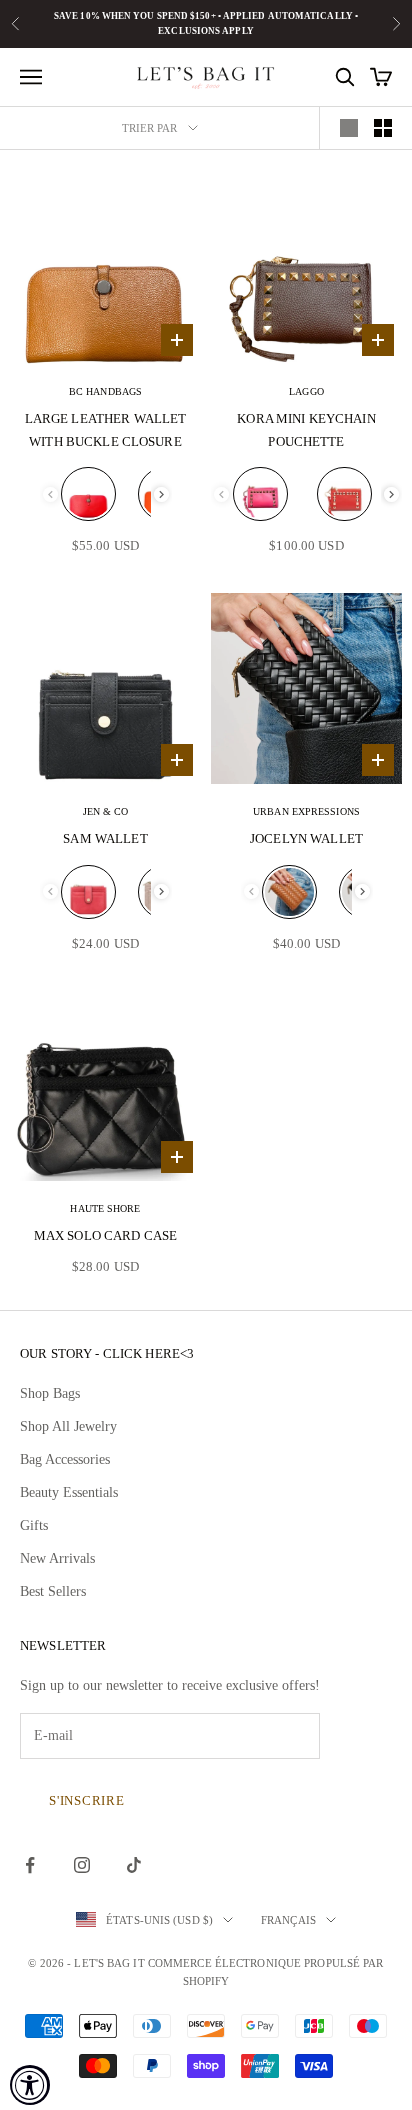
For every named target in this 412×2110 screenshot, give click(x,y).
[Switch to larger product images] (349, 128)
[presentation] (161, 494)
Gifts (34, 1525)
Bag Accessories (65, 1459)
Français (288, 1920)
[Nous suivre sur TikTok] (134, 1865)
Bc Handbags (105, 391)
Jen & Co (106, 811)
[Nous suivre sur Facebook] (30, 1865)
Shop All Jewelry (68, 1426)
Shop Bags (50, 1393)
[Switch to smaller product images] (383, 128)
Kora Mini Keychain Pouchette (306, 429)
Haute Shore (105, 1208)
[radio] (88, 494)
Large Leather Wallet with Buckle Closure (106, 429)
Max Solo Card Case (105, 1235)
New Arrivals (57, 1558)
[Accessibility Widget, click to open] (30, 2085)
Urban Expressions (306, 811)
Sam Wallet (105, 838)
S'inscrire (87, 1800)
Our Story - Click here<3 (107, 1353)
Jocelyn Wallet (306, 838)
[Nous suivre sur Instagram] (82, 1865)
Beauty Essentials (69, 1492)
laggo (306, 391)
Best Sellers (53, 1591)
